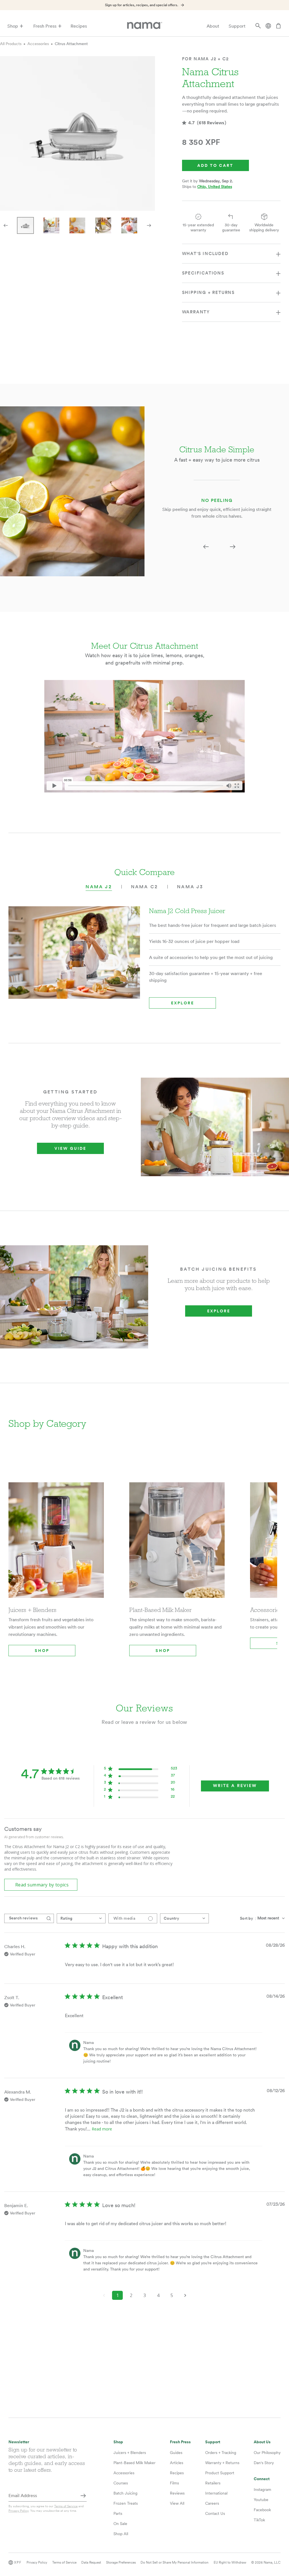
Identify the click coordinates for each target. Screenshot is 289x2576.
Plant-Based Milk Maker (134, 2463)
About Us (262, 2442)
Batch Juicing (125, 2493)
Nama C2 (144, 887)
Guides (176, 2453)
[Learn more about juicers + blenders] (56, 1544)
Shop (13, 26)
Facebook (262, 2510)
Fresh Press (45, 26)
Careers (212, 2503)
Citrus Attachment (71, 44)
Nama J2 (99, 887)
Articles (177, 2463)
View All (177, 2503)
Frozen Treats (126, 2503)
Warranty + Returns (222, 2463)
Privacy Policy (18, 2511)
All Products (11, 44)
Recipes (79, 26)
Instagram (262, 2489)
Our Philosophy (267, 2453)
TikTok (259, 2520)
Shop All (121, 2534)
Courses (121, 2483)
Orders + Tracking (221, 2453)
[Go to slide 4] (103, 225)
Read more (102, 2129)
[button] (206, 547)
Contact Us (215, 2513)
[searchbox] (24, 1918)
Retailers (213, 2483)
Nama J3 (190, 887)
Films (174, 2483)
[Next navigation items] (149, 225)
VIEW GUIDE (70, 1148)
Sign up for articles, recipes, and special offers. (142, 5)
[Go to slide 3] (77, 225)
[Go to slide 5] (129, 225)
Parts (118, 2513)
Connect (262, 2479)
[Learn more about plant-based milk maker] (177, 1544)
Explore (183, 1003)
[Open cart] (278, 26)
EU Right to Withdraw (230, 2562)
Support (237, 26)
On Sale (120, 2524)
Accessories (38, 44)
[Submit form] (83, 2496)
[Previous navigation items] (6, 225)
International (216, 2493)
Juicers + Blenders (130, 2453)
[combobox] (81, 1918)
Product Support (220, 2473)
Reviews (177, 2493)
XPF (18, 2562)
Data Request (91, 2562)
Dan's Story (264, 2463)
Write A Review (235, 1786)
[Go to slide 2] (51, 225)
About (213, 26)
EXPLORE (219, 1311)
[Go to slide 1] (25, 225)
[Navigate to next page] (185, 2295)
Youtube (261, 2500)
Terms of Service (66, 2506)
